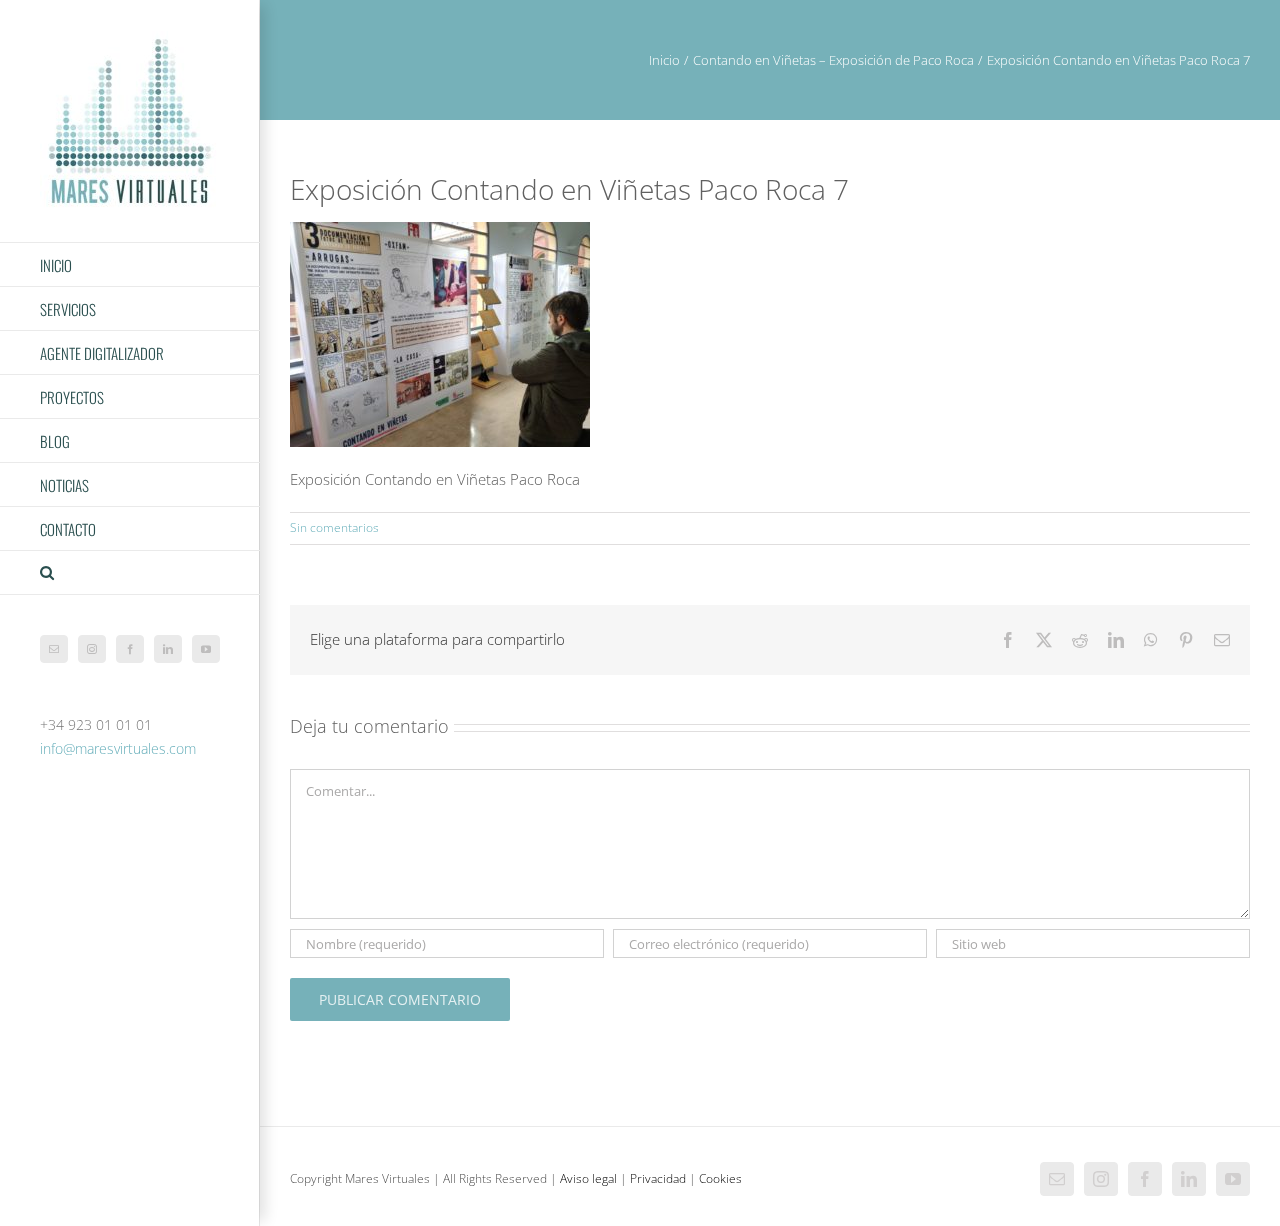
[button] (130, 573)
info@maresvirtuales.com (118, 748)
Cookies (720, 1178)
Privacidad (658, 1178)
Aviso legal (588, 1178)
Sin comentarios (334, 527)
